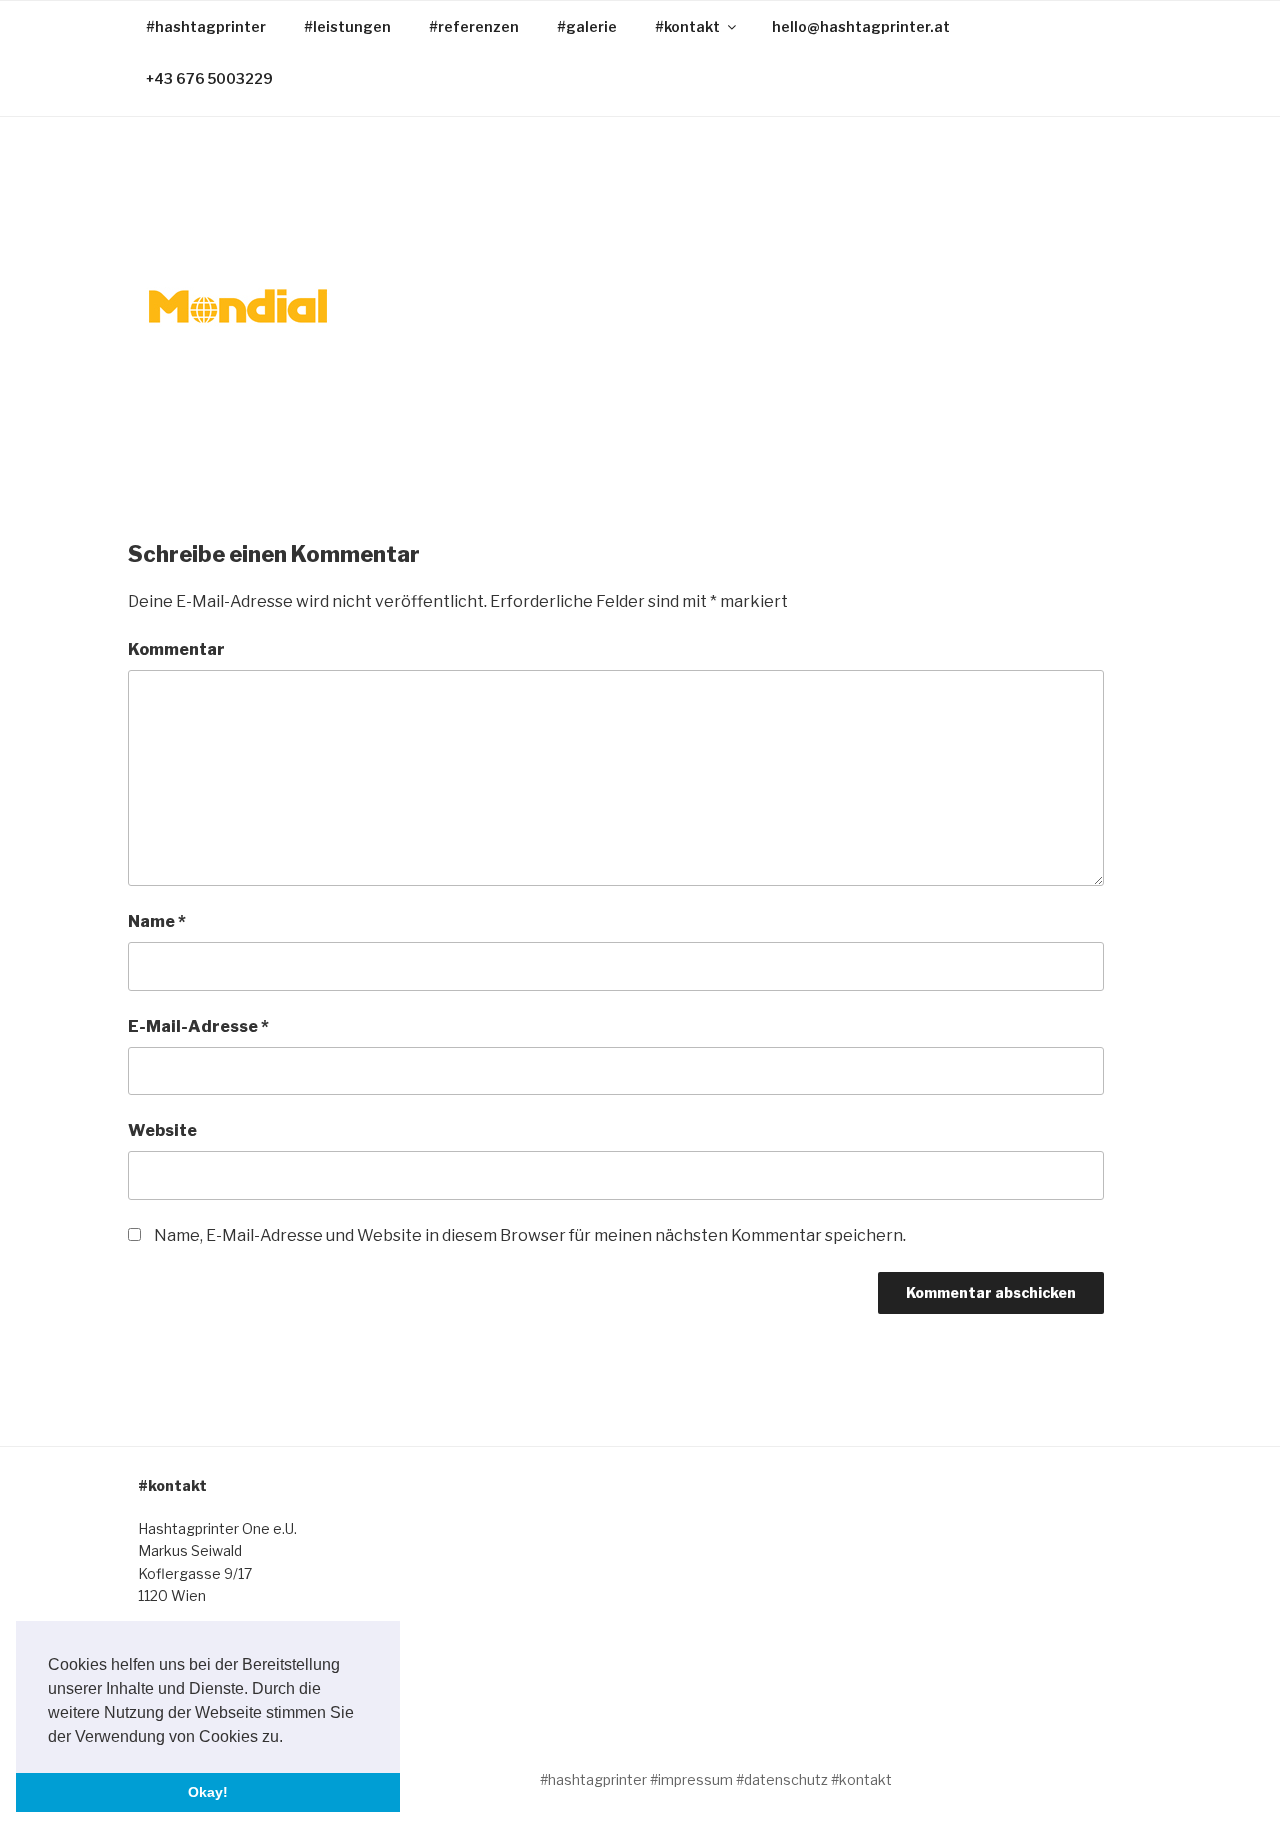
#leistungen (347, 26)
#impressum (691, 1779)
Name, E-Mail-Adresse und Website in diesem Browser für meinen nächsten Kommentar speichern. (530, 1235)
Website (162, 1130)
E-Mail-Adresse (198, 1026)
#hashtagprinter (206, 26)
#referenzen (474, 26)
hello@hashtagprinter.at (861, 26)
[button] (290, 1738)
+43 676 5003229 (209, 78)
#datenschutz (782, 1779)
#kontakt (687, 26)
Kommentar (176, 649)
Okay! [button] (208, 1792)
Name (157, 921)
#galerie (587, 26)
